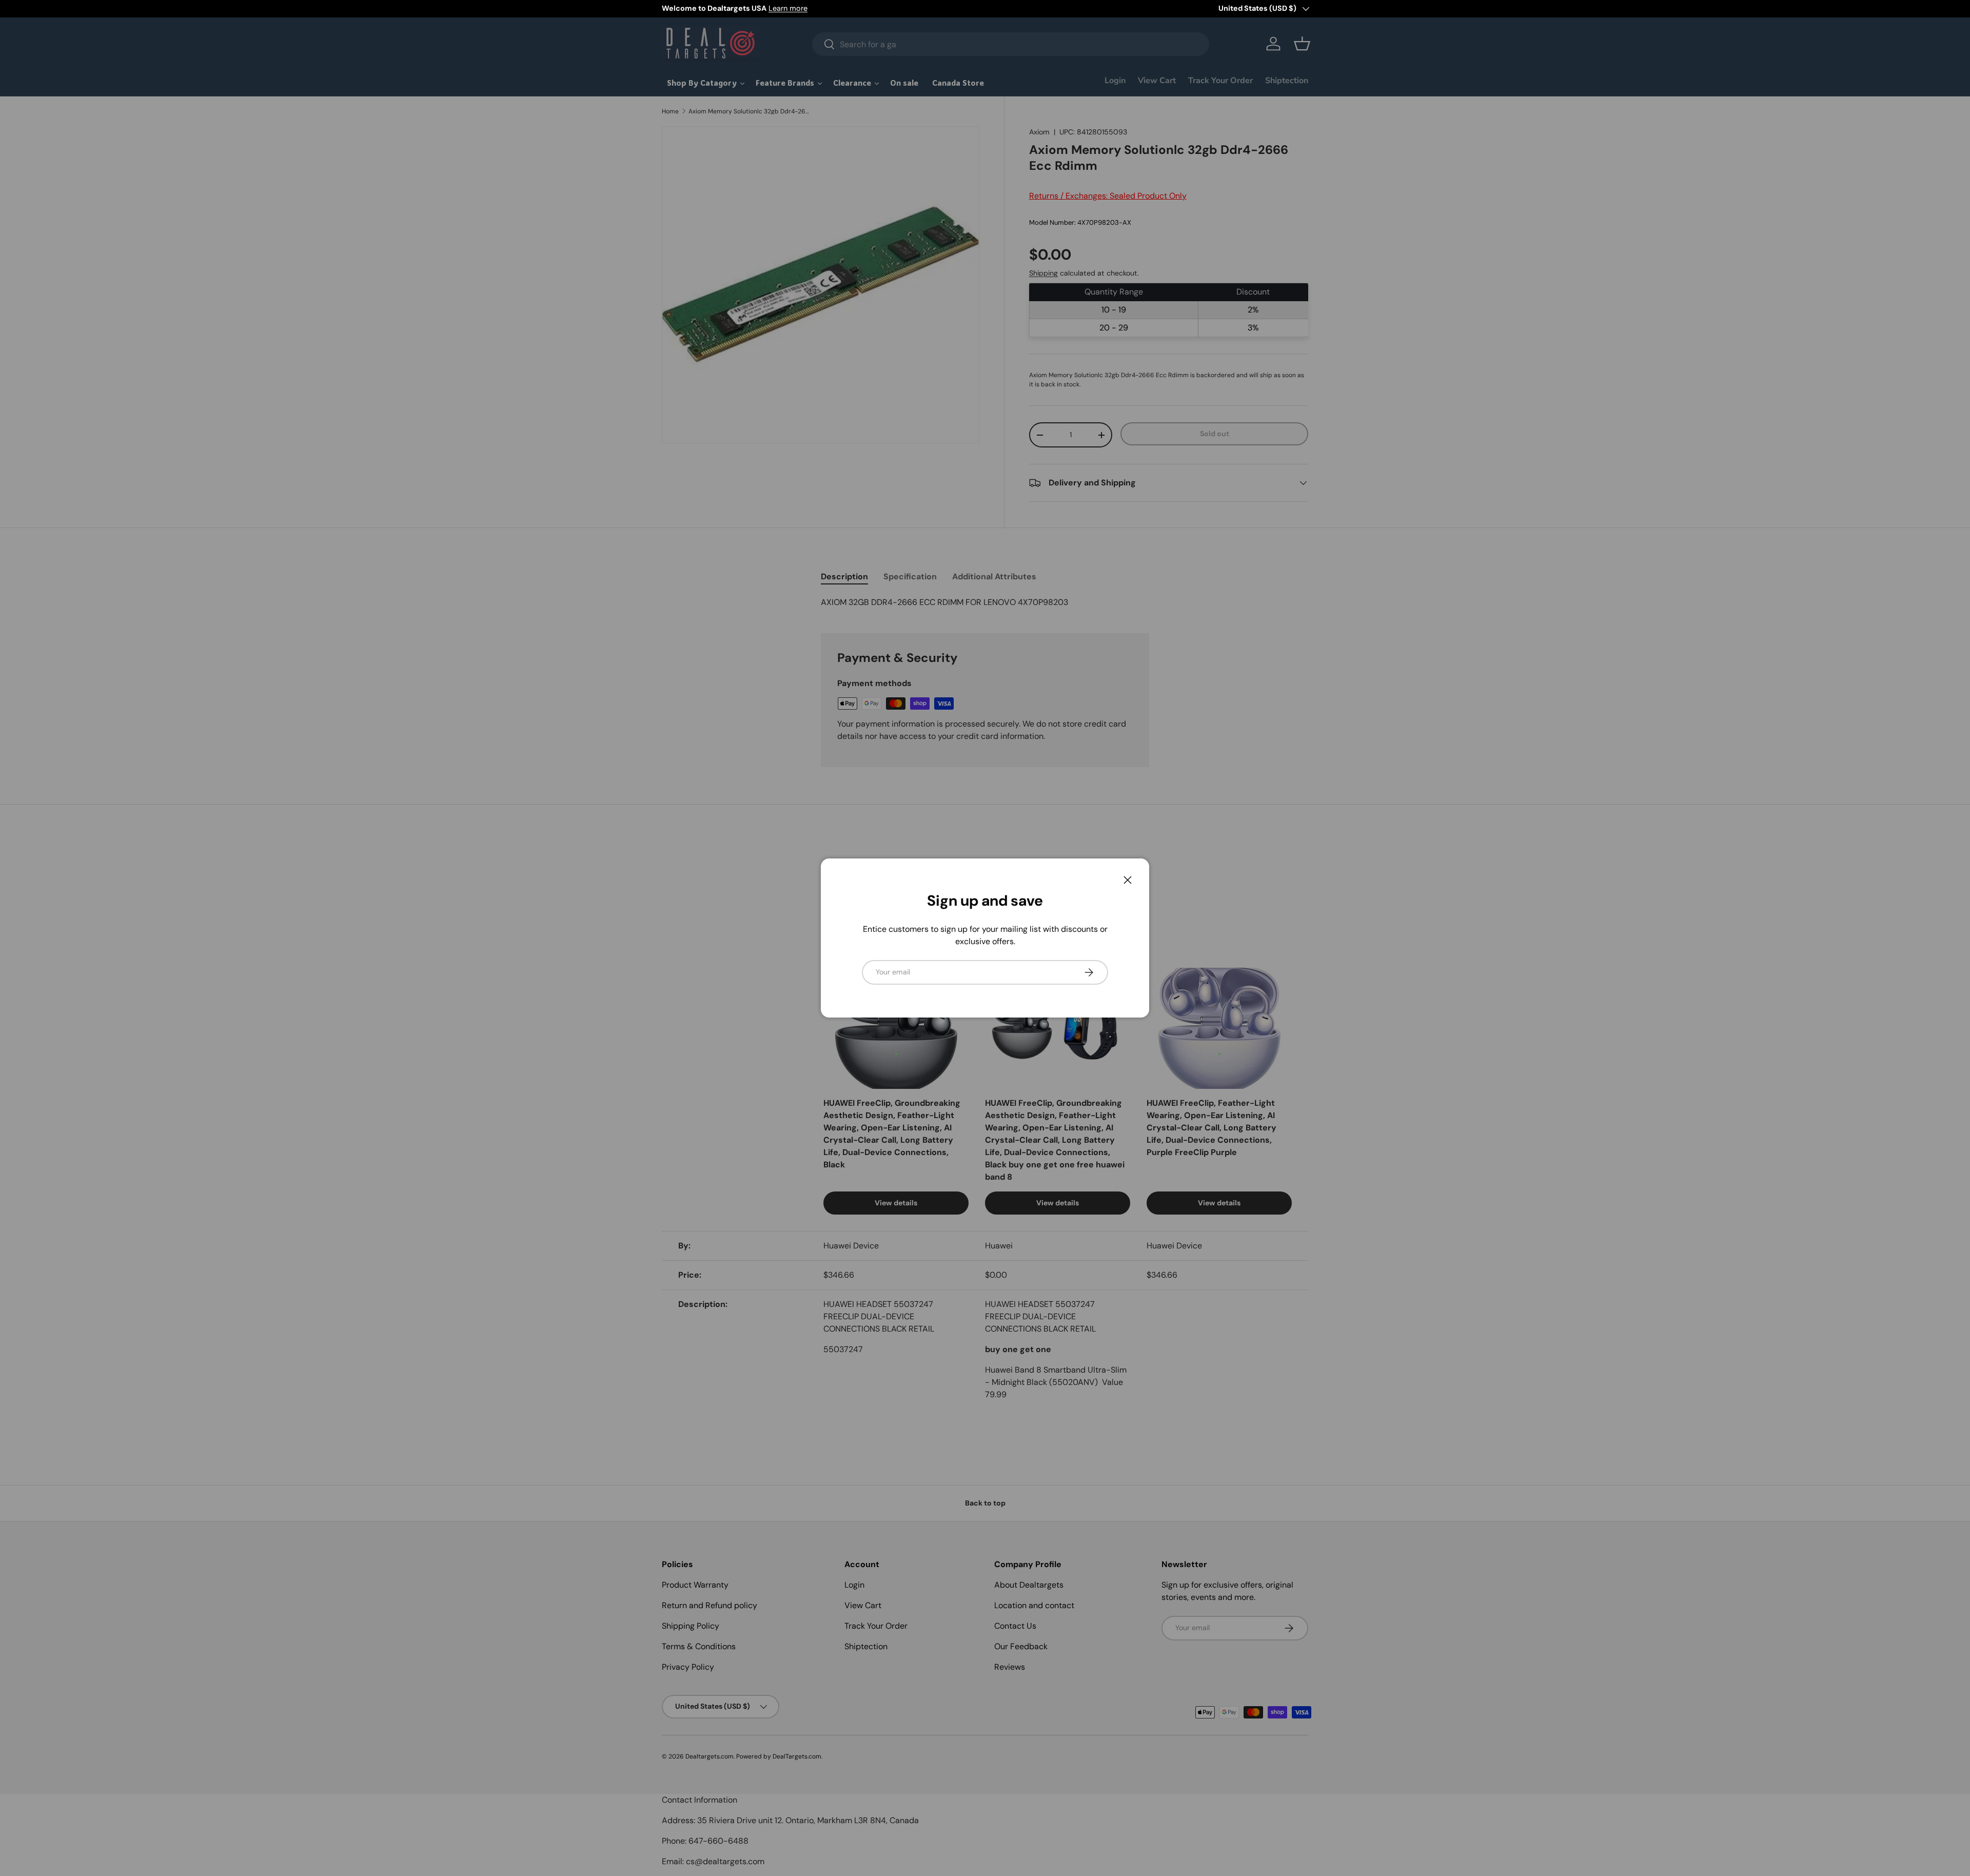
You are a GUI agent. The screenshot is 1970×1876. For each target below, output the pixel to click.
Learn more (788, 8)
